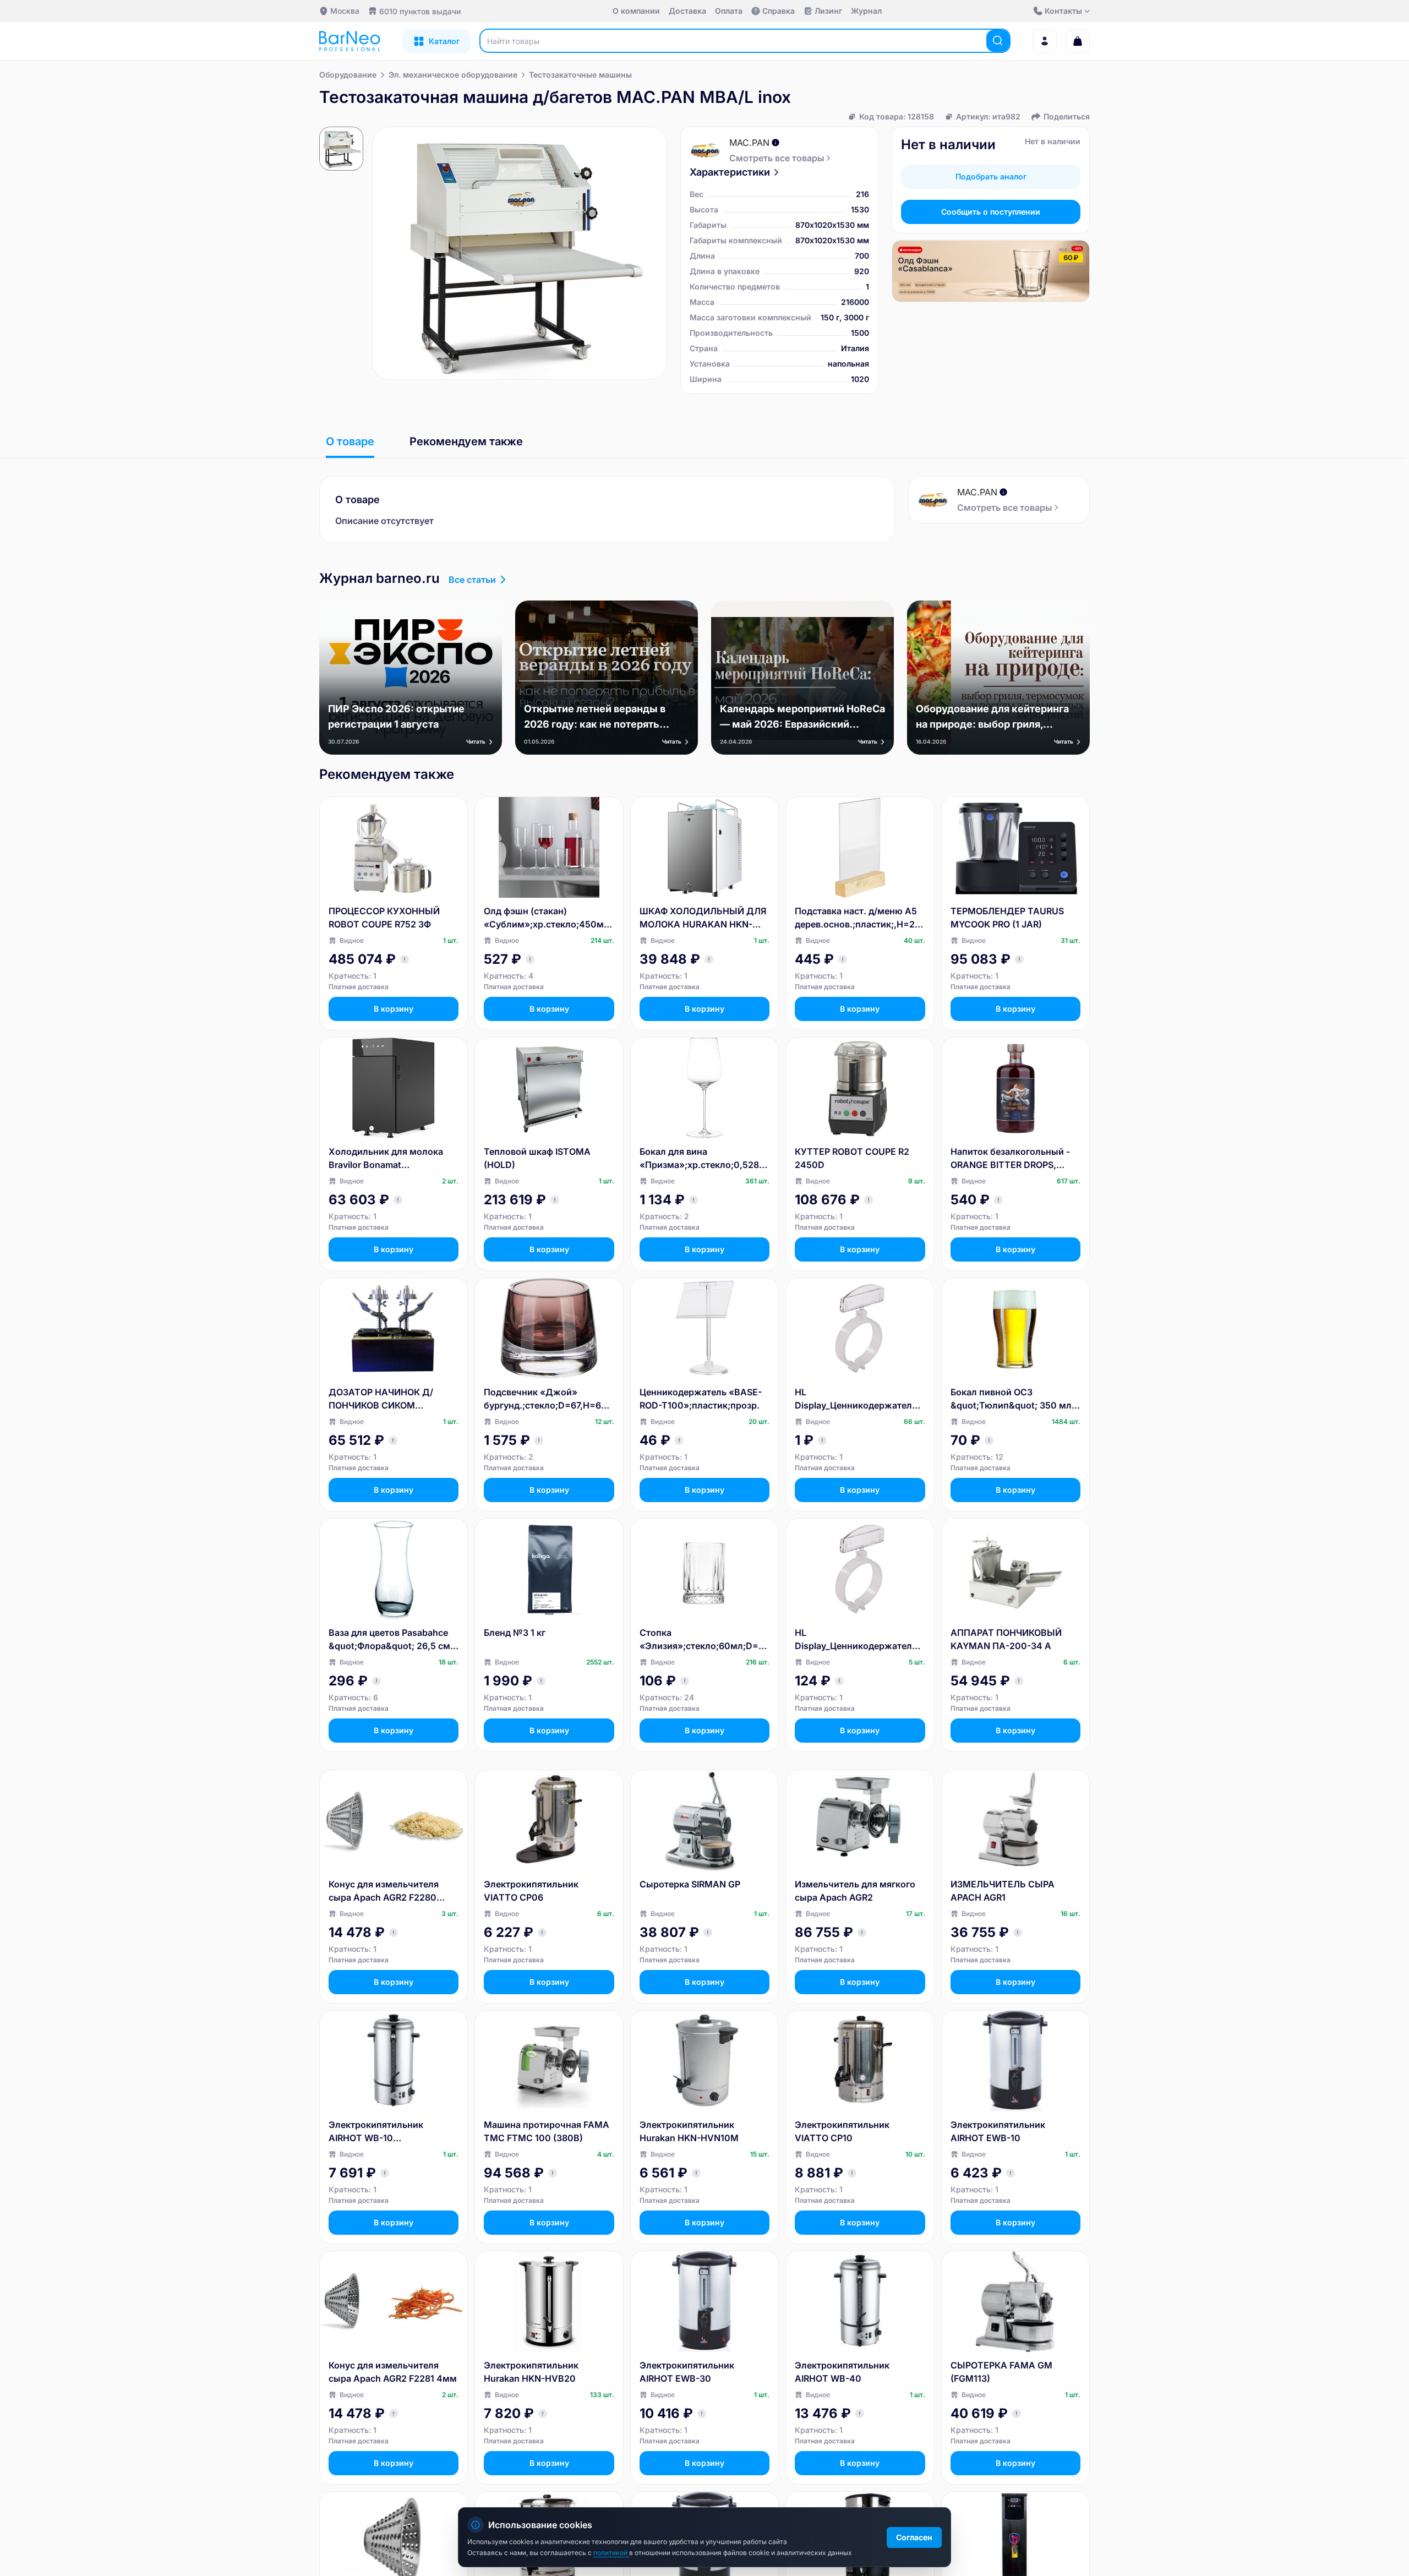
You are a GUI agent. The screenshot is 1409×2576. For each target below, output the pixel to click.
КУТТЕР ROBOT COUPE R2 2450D (852, 1158)
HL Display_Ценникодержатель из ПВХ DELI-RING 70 (856, 1399)
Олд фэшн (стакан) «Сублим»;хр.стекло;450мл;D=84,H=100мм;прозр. (548, 918)
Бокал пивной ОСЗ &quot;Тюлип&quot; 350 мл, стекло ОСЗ (1012, 1399)
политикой (611, 2553)
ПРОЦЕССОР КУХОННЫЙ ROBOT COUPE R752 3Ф (384, 918)
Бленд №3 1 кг (515, 1633)
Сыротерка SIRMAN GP (690, 1884)
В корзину (394, 1009)
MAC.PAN (749, 143)
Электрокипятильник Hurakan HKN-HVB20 (531, 2372)
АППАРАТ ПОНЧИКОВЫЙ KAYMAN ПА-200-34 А (1006, 1639)
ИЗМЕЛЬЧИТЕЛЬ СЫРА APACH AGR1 (1003, 1891)
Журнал (866, 11)
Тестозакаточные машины (580, 75)
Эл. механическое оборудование (453, 75)
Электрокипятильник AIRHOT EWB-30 (687, 2372)
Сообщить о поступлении (991, 212)
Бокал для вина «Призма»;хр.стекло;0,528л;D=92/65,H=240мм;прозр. (703, 1159)
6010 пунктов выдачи (420, 11)
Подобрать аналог (991, 176)
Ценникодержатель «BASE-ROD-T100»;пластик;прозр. (701, 1399)
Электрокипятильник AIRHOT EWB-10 (998, 2131)
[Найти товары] (998, 41)
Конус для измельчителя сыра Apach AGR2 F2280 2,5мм (384, 1891)
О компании (636, 11)
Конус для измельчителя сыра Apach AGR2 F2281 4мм (393, 2372)
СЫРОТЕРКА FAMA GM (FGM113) (1001, 2372)
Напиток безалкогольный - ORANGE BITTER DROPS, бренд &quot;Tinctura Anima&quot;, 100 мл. (1010, 1159)
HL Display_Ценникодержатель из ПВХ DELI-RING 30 (856, 1640)
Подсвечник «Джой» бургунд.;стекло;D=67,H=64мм (545, 1399)
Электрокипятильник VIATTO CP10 (842, 2131)
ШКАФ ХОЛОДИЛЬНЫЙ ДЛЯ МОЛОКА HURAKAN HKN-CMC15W (703, 918)
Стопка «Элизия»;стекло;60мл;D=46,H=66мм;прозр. (702, 1640)
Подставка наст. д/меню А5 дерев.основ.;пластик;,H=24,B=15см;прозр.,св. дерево (859, 918)
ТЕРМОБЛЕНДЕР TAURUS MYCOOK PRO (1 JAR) (1007, 918)
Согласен (914, 2537)
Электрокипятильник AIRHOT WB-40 (842, 2372)
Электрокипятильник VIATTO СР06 (531, 1891)
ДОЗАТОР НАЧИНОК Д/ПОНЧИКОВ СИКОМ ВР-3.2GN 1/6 (381, 1399)
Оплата (729, 11)
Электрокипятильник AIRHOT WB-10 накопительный (376, 2132)
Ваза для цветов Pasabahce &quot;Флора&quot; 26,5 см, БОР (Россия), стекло (391, 1640)
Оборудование (348, 75)
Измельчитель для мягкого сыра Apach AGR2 (855, 1891)
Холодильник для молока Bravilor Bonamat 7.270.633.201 (386, 1159)
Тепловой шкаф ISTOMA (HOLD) (537, 1158)
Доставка (687, 11)
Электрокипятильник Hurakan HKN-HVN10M (689, 2131)
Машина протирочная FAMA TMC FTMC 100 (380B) (547, 2131)
